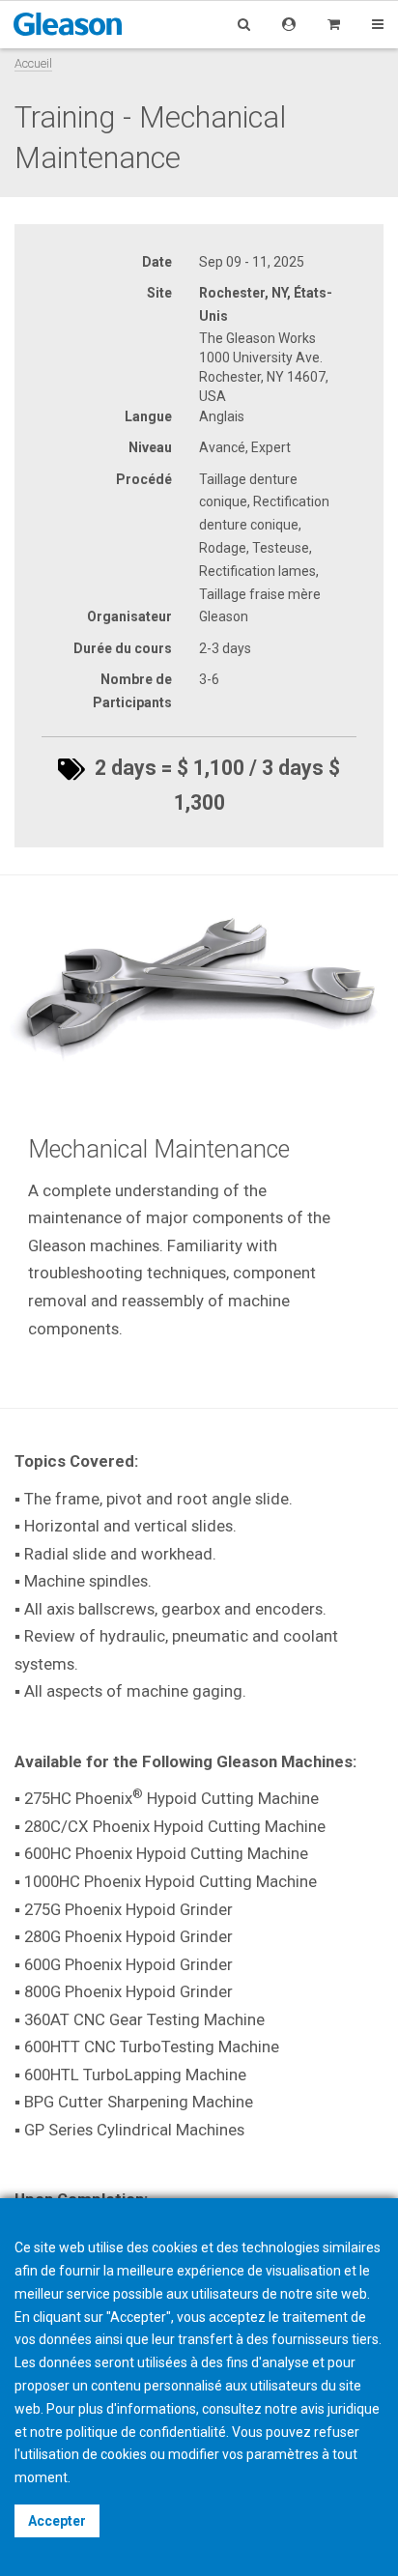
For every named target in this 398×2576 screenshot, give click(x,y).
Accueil (33, 63)
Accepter (57, 2521)
